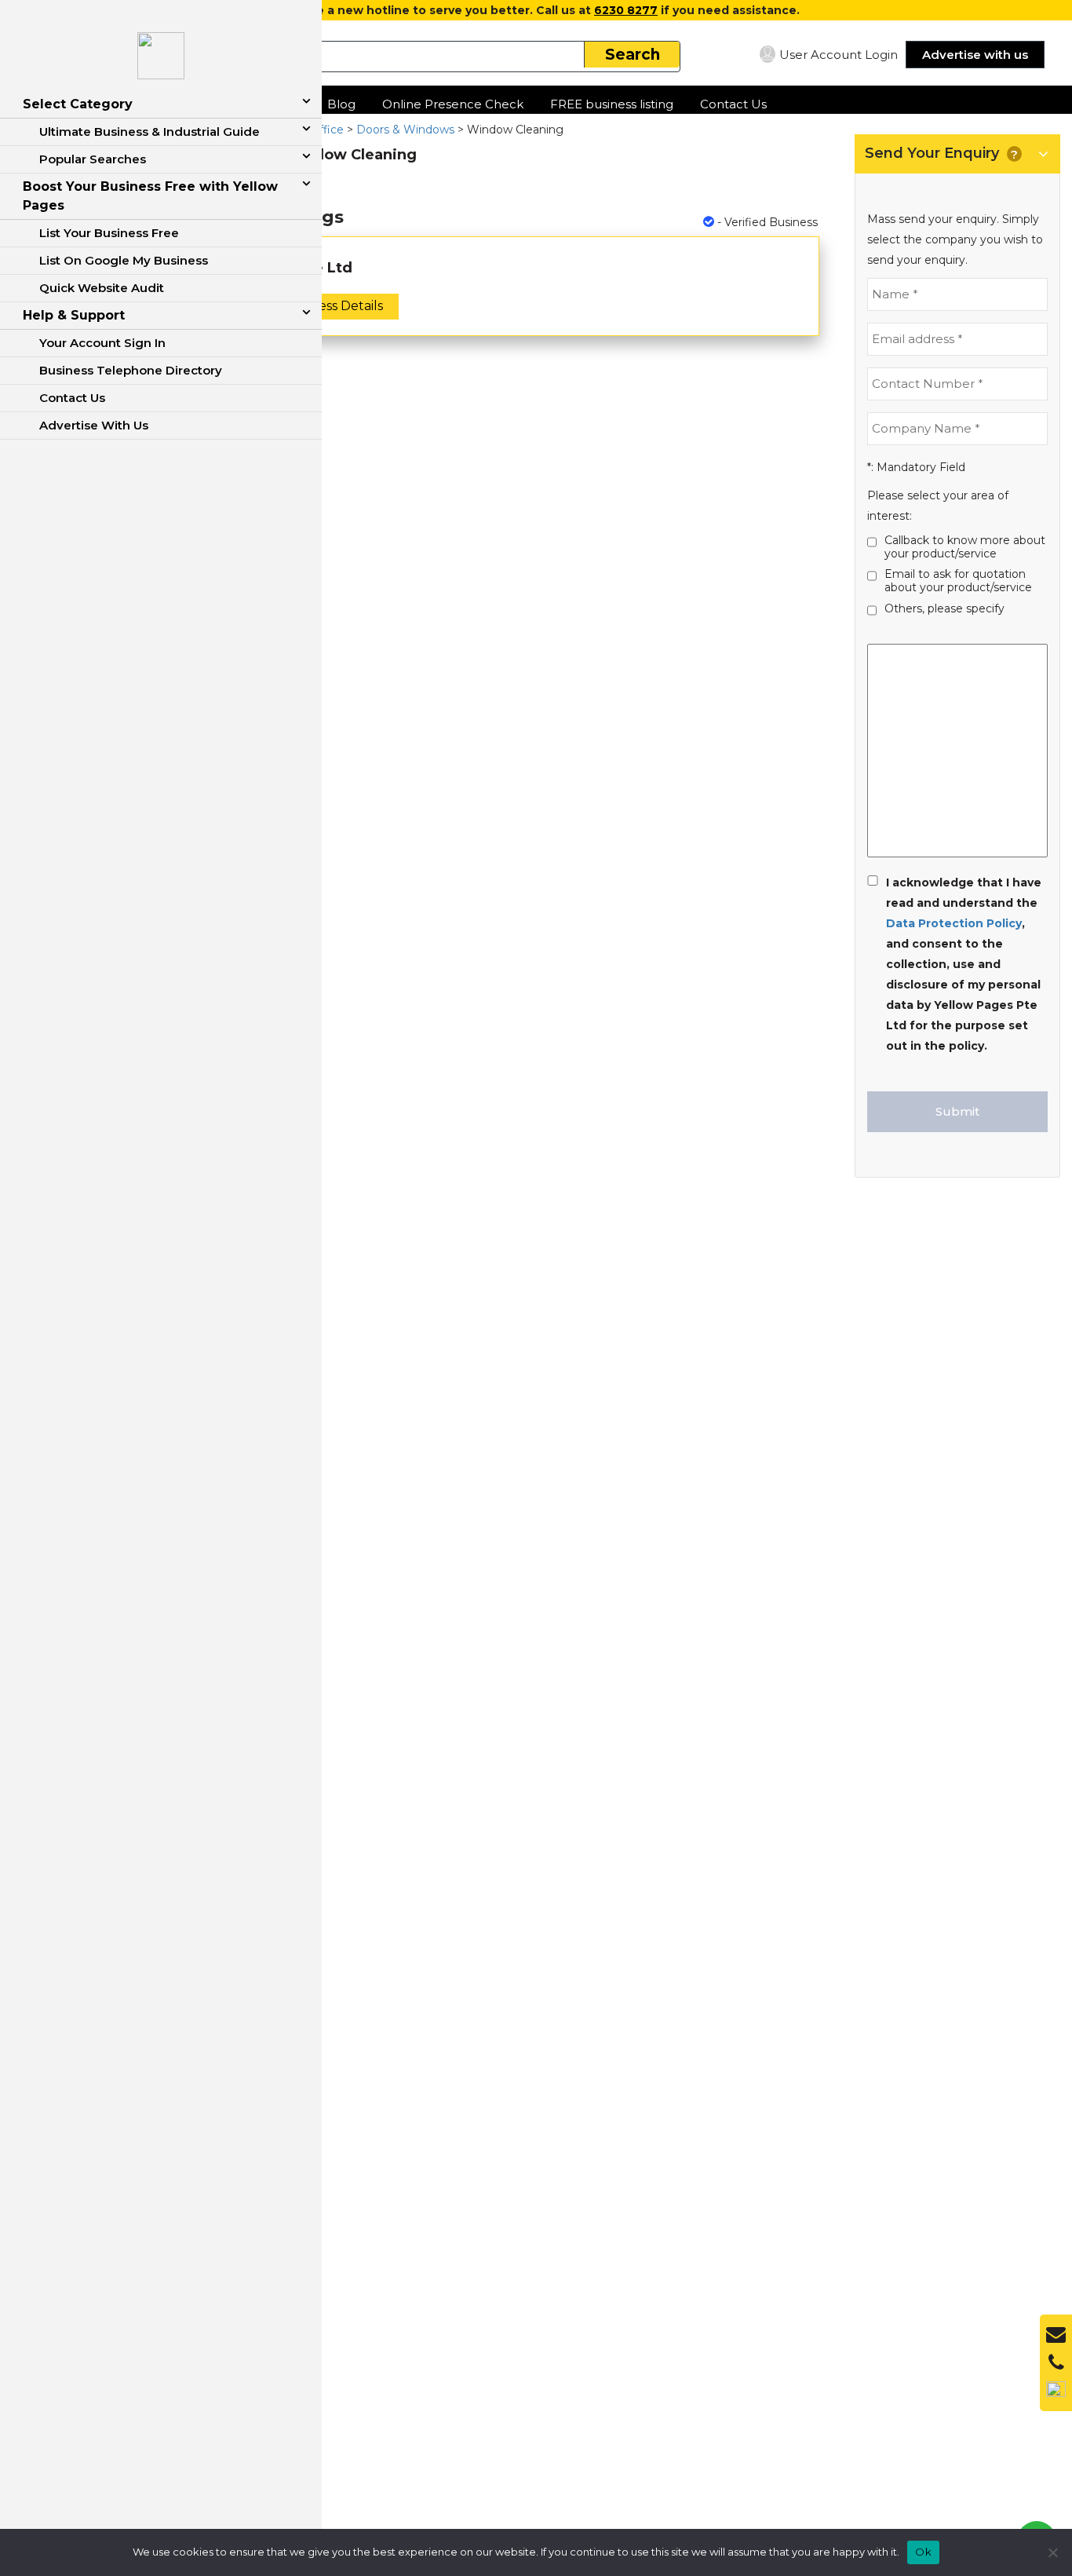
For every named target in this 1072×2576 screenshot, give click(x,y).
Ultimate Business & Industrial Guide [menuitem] (149, 132)
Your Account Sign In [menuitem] (102, 343)
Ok (923, 2552)
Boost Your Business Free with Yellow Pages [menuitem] (150, 196)
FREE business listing (612, 104)
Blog (341, 104)
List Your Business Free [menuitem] (109, 233)
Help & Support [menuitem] (74, 315)
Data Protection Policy (954, 923)
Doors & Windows (405, 130)
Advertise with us (975, 55)
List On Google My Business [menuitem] (124, 260)
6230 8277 (626, 10)
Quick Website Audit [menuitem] (102, 288)
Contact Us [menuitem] (72, 398)
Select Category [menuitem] (78, 104)
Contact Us (733, 104)
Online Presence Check (453, 104)
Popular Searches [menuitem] (93, 159)
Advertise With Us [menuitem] (94, 425)
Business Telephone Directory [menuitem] (131, 370)
